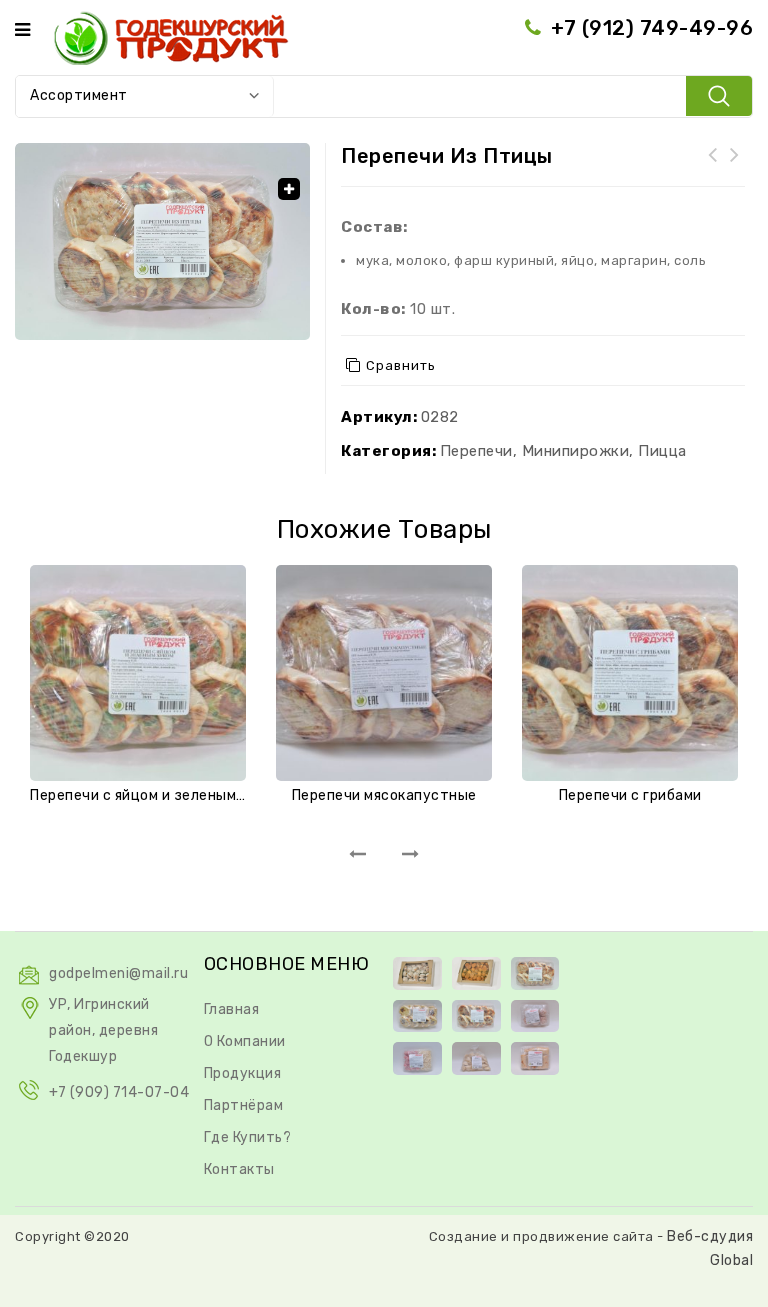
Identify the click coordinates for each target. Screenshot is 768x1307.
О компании (245, 1041)
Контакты (239, 1169)
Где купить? (248, 1137)
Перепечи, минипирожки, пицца (563, 451)
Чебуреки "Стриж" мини (735, 167)
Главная (232, 1009)
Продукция (243, 1073)
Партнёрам (244, 1105)
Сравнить (401, 365)
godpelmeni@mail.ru (118, 973)
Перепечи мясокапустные (713, 167)
